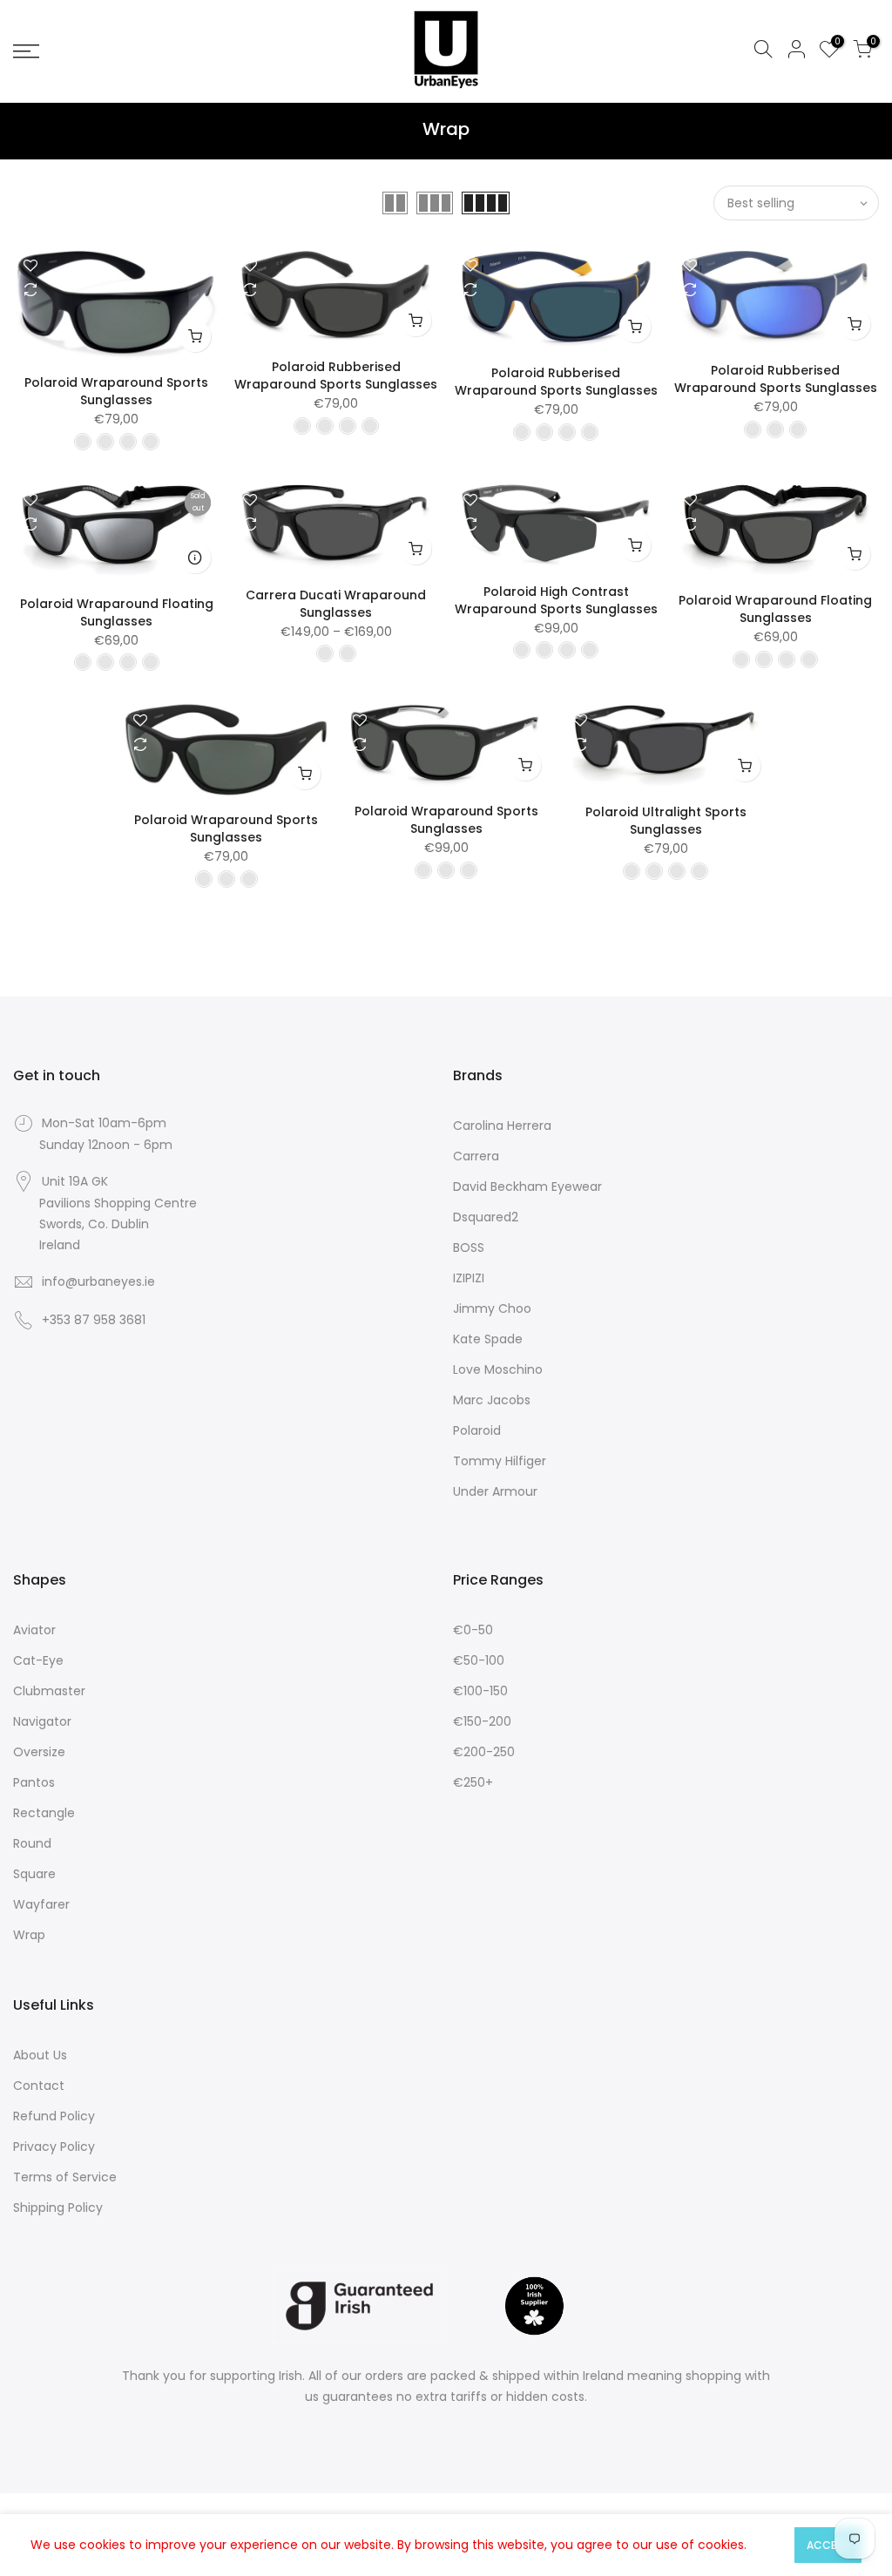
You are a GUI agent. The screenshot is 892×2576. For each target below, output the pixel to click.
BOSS (469, 1247)
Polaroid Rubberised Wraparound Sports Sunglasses (336, 375)
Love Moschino (498, 1369)
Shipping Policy (58, 2208)
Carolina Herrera (502, 1126)
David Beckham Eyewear (527, 1187)
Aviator (34, 1630)
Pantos (34, 1782)
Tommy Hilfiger (500, 1461)
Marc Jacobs (492, 1400)
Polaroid (477, 1430)
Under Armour (495, 1491)
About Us (40, 2055)
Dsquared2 (486, 1217)
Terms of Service (65, 2177)
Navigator (42, 1721)
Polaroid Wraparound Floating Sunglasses (117, 612)
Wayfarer (41, 1904)
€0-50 (473, 1630)
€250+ (473, 1782)
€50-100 (479, 1660)
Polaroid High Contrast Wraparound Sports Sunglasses (556, 600)
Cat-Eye (38, 1660)
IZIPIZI (469, 1278)
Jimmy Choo (492, 1308)
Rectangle (44, 1813)
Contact (39, 2086)
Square (34, 1874)
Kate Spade (488, 1339)
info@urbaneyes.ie (98, 1281)
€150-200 (482, 1721)
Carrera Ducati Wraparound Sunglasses (336, 604)
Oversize (39, 1752)
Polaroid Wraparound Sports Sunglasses (116, 391)
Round (32, 1843)
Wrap (29, 1935)
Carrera (476, 1156)
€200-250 (484, 1752)
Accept (828, 2545)
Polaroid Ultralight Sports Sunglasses (666, 821)
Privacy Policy (54, 2147)
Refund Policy (54, 2116)
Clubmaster (49, 1691)
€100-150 (480, 1691)
